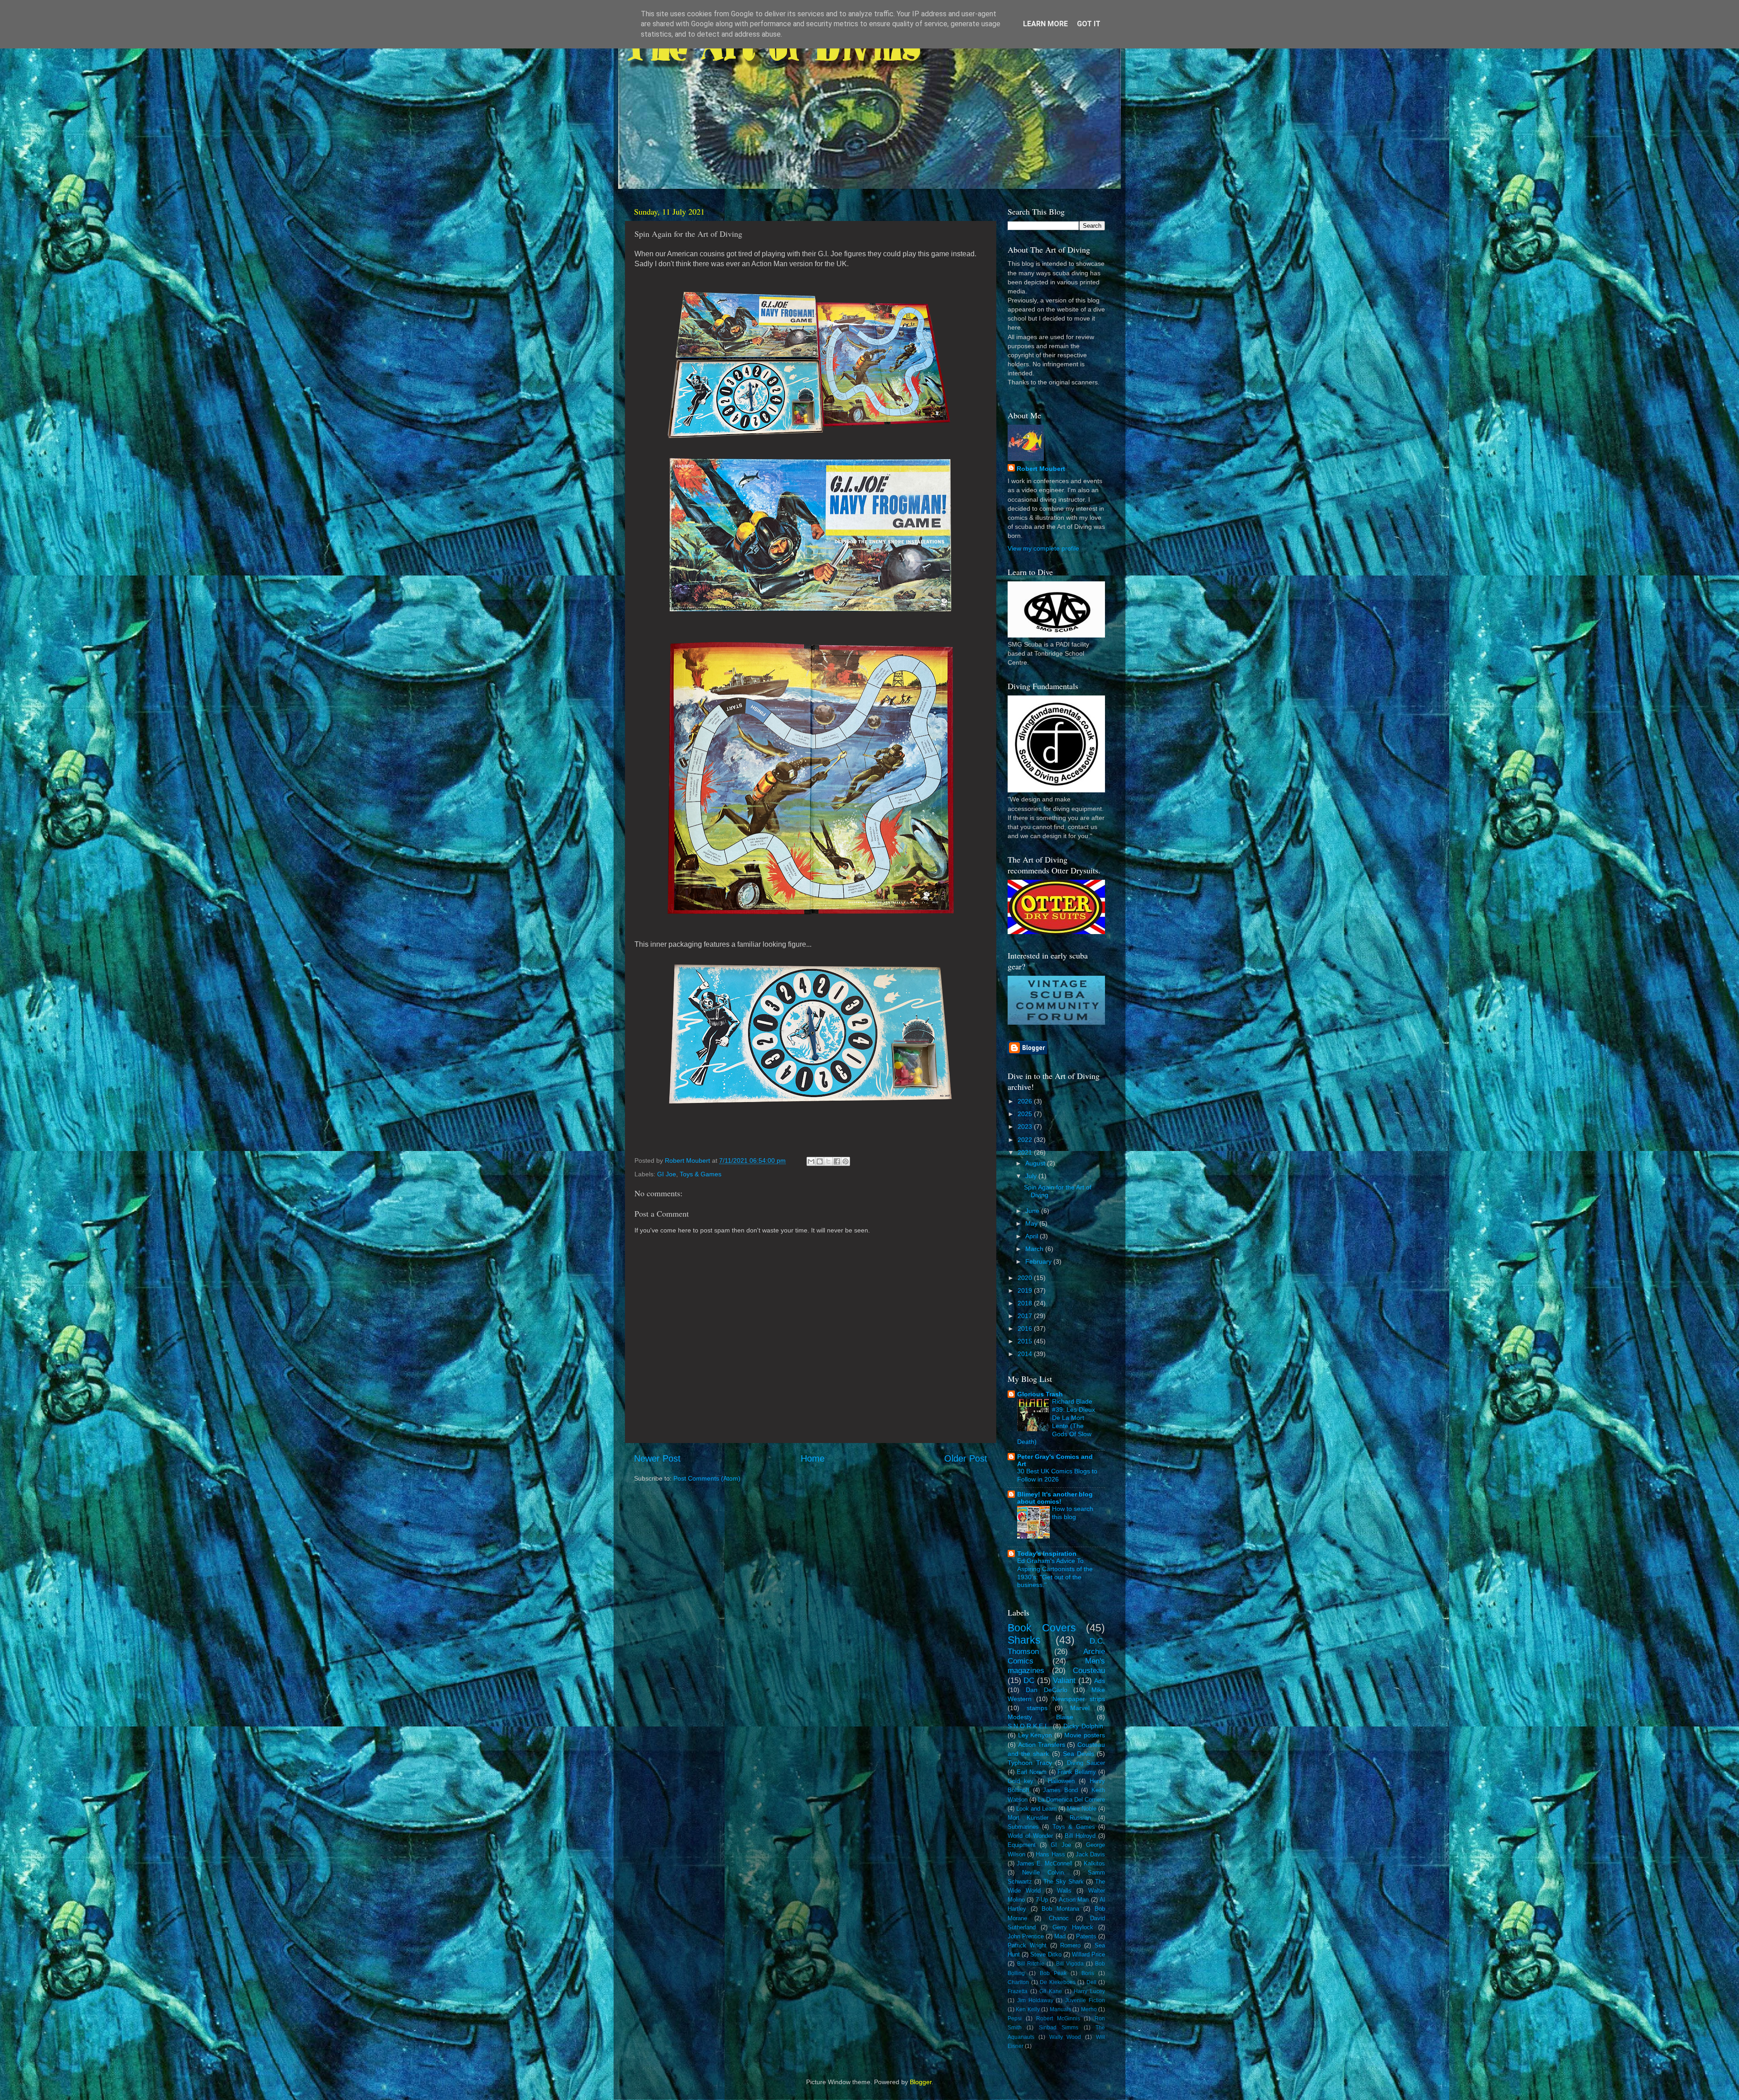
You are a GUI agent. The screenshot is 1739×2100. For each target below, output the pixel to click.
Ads (1100, 1681)
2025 (1026, 1114)
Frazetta (1018, 1991)
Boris (1088, 1973)
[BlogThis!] (820, 1161)
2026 (1026, 1101)
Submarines (1023, 1827)
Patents (1086, 1936)
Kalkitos (1094, 1863)
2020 (1026, 1278)
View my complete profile (1043, 548)
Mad (1060, 1936)
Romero (1070, 1945)
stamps (1037, 1708)
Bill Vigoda (1070, 1964)
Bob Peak (1053, 1973)
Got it (1089, 24)
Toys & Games (701, 1174)
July (1032, 1176)
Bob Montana (1060, 1909)
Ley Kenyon (1035, 1735)
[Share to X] (828, 1161)
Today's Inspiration (1047, 1553)
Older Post (966, 1458)
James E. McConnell (1045, 1863)
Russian (1080, 1818)
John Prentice (1026, 1936)
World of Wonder (1030, 1836)
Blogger (921, 2082)
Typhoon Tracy (1030, 1763)
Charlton (1018, 1982)
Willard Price (1088, 1954)
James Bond (1060, 1790)
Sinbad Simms (1059, 2028)
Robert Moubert (1041, 469)
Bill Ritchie (1031, 1964)
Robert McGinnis (1058, 2018)
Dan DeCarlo (1047, 1690)
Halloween (1061, 1781)
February (1039, 1261)
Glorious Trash (1040, 1394)
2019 (1026, 1290)
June (1033, 1211)
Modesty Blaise (1040, 1717)
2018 (1026, 1303)
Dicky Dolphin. (1084, 1726)
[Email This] (811, 1161)
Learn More (1045, 24)
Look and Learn (1036, 1809)
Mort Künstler (1028, 1818)
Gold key (1021, 1781)
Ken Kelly (1028, 2009)
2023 (1026, 1127)
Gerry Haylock (1073, 1927)
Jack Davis (1090, 1854)
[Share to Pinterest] (845, 1161)
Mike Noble (1082, 1809)
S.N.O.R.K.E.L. (1029, 1726)
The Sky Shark (1064, 1882)
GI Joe (667, 1174)
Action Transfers (1042, 1745)
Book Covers (1042, 1628)
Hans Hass (1050, 1854)
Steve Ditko (1046, 1954)
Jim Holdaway (1035, 2000)
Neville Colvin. (1044, 1872)
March (1035, 1249)
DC (1029, 1680)
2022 (1026, 1140)
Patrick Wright (1027, 1945)
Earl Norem (1032, 1772)
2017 (1026, 1316)
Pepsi (1015, 2018)
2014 (1026, 1354)
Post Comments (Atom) (707, 1478)
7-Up (1042, 1900)
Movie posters (1085, 1735)
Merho (1089, 2009)
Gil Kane (1051, 1991)
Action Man (1074, 1900)
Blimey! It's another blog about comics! (1055, 1498)
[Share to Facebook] (837, 1161)
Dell (1091, 1982)
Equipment (1022, 1845)
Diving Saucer (1086, 1763)
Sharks (1024, 1640)
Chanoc (1059, 1918)
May (1032, 1223)
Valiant (1064, 1680)
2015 (1026, 1341)
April (1033, 1236)
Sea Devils (1078, 1754)
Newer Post (657, 1458)
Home (813, 1458)
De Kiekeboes (1058, 1982)
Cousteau (1089, 1670)
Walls (1064, 1891)
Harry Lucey (1089, 1991)
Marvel (1080, 1708)
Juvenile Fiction (1085, 2000)
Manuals (1060, 2009)
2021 (1026, 1152)
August (1036, 1163)
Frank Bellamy (1077, 1772)
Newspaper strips (1079, 1699)
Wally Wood (1065, 2037)
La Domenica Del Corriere (1071, 1800)
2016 (1026, 1328)
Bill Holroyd (1080, 1836)
